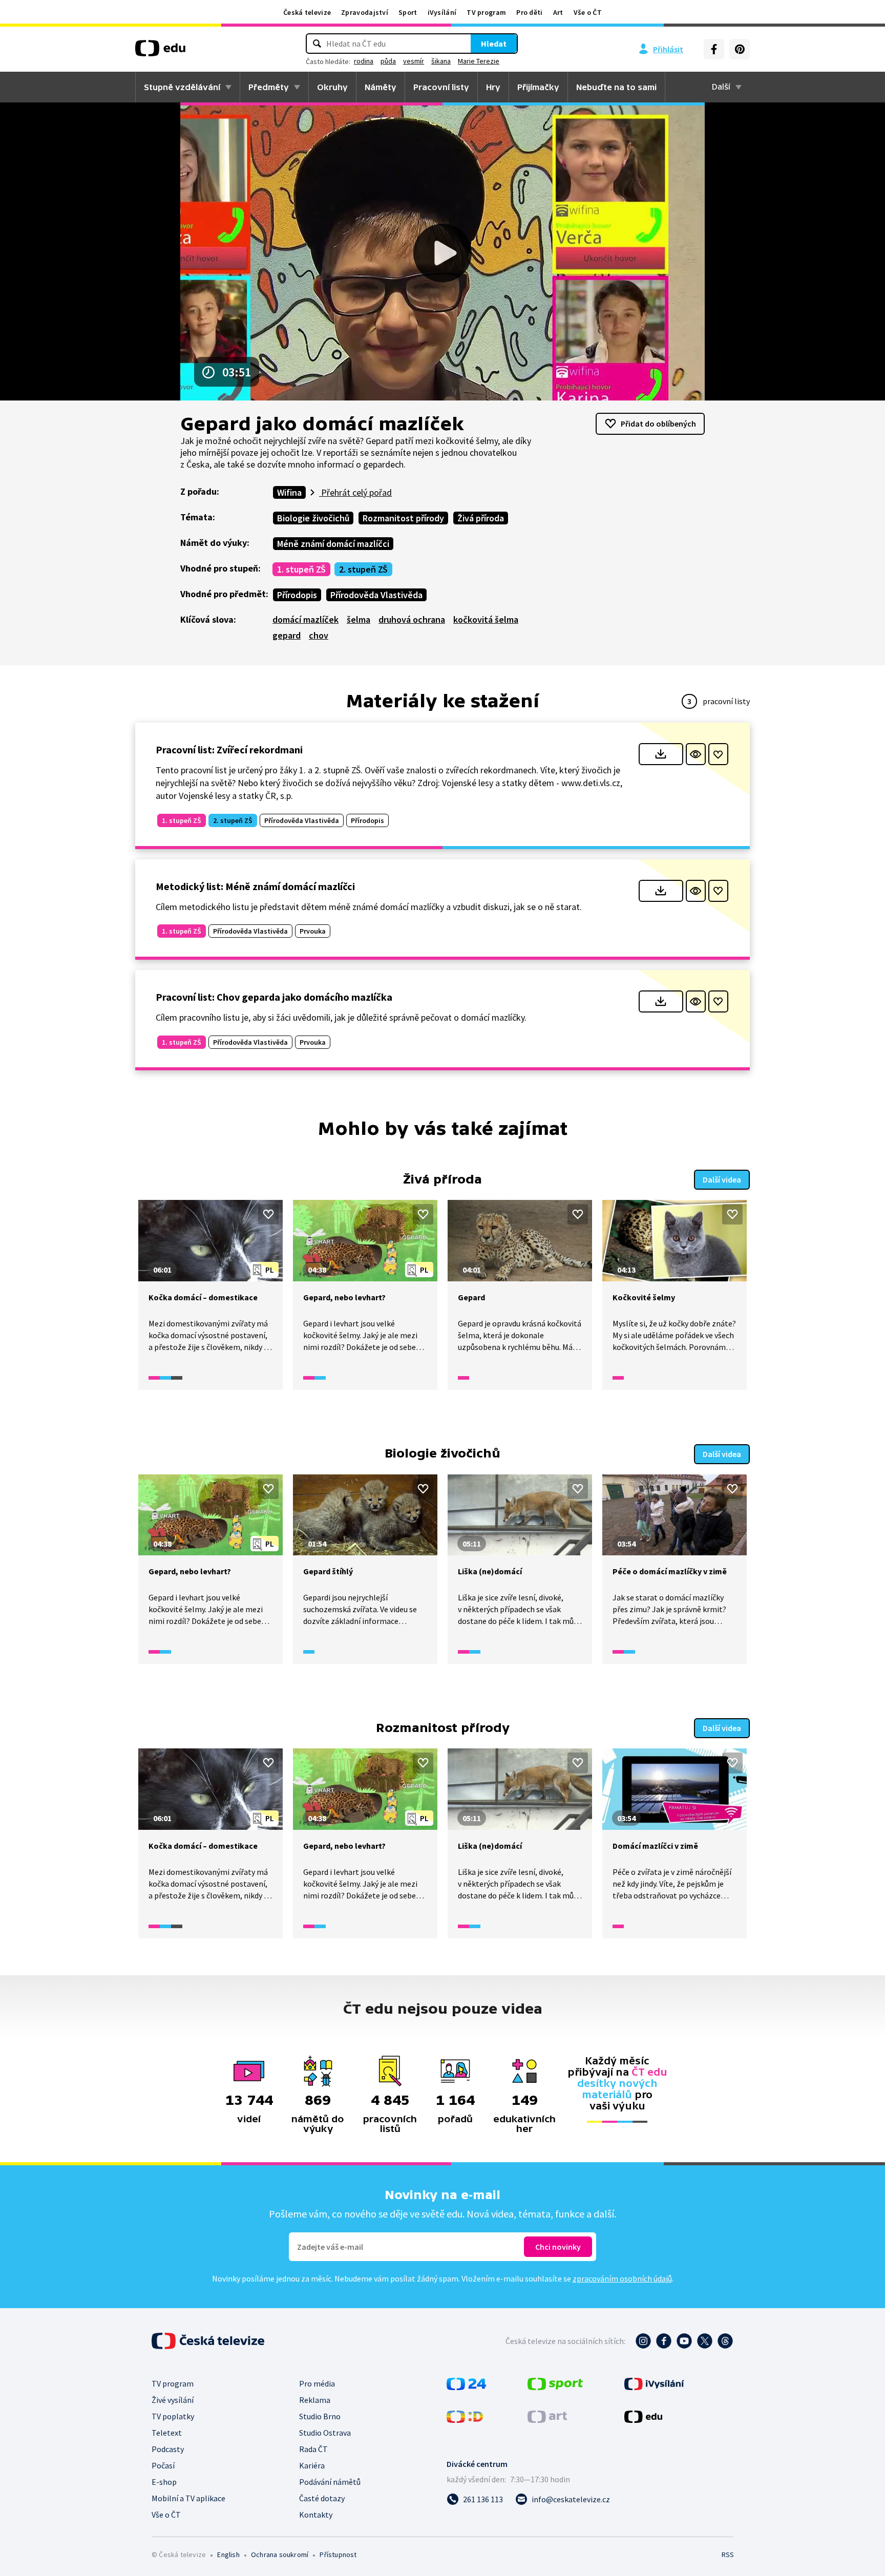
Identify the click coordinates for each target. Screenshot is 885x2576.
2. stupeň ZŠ (363, 569)
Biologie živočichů (313, 518)
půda (388, 61)
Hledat (494, 44)
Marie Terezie (479, 61)
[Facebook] (714, 49)
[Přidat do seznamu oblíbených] (718, 754)
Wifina (289, 492)
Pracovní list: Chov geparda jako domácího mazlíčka (274, 997)
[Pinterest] (740, 49)
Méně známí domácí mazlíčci (333, 544)
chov (319, 635)
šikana (441, 61)
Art (558, 12)
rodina (364, 61)
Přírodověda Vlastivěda (376, 595)
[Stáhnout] (661, 754)
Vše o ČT (588, 12)
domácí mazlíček (305, 619)
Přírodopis (297, 595)
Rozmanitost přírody (403, 518)
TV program (486, 12)
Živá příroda (481, 518)
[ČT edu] (160, 52)
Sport (408, 12)
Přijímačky (538, 87)
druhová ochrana (412, 619)
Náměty (381, 87)
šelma (359, 619)
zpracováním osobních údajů (622, 2278)
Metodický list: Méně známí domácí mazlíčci (255, 886)
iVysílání (442, 12)
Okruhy (332, 87)
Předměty (269, 87)
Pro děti (529, 12)
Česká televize (307, 12)
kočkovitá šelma (486, 619)
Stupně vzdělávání (182, 87)
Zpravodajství (365, 12)
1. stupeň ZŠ (301, 569)
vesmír (414, 61)
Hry (493, 87)
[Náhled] (696, 754)
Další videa (722, 1179)
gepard (287, 635)
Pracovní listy (441, 87)
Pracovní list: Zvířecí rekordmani (229, 749)
